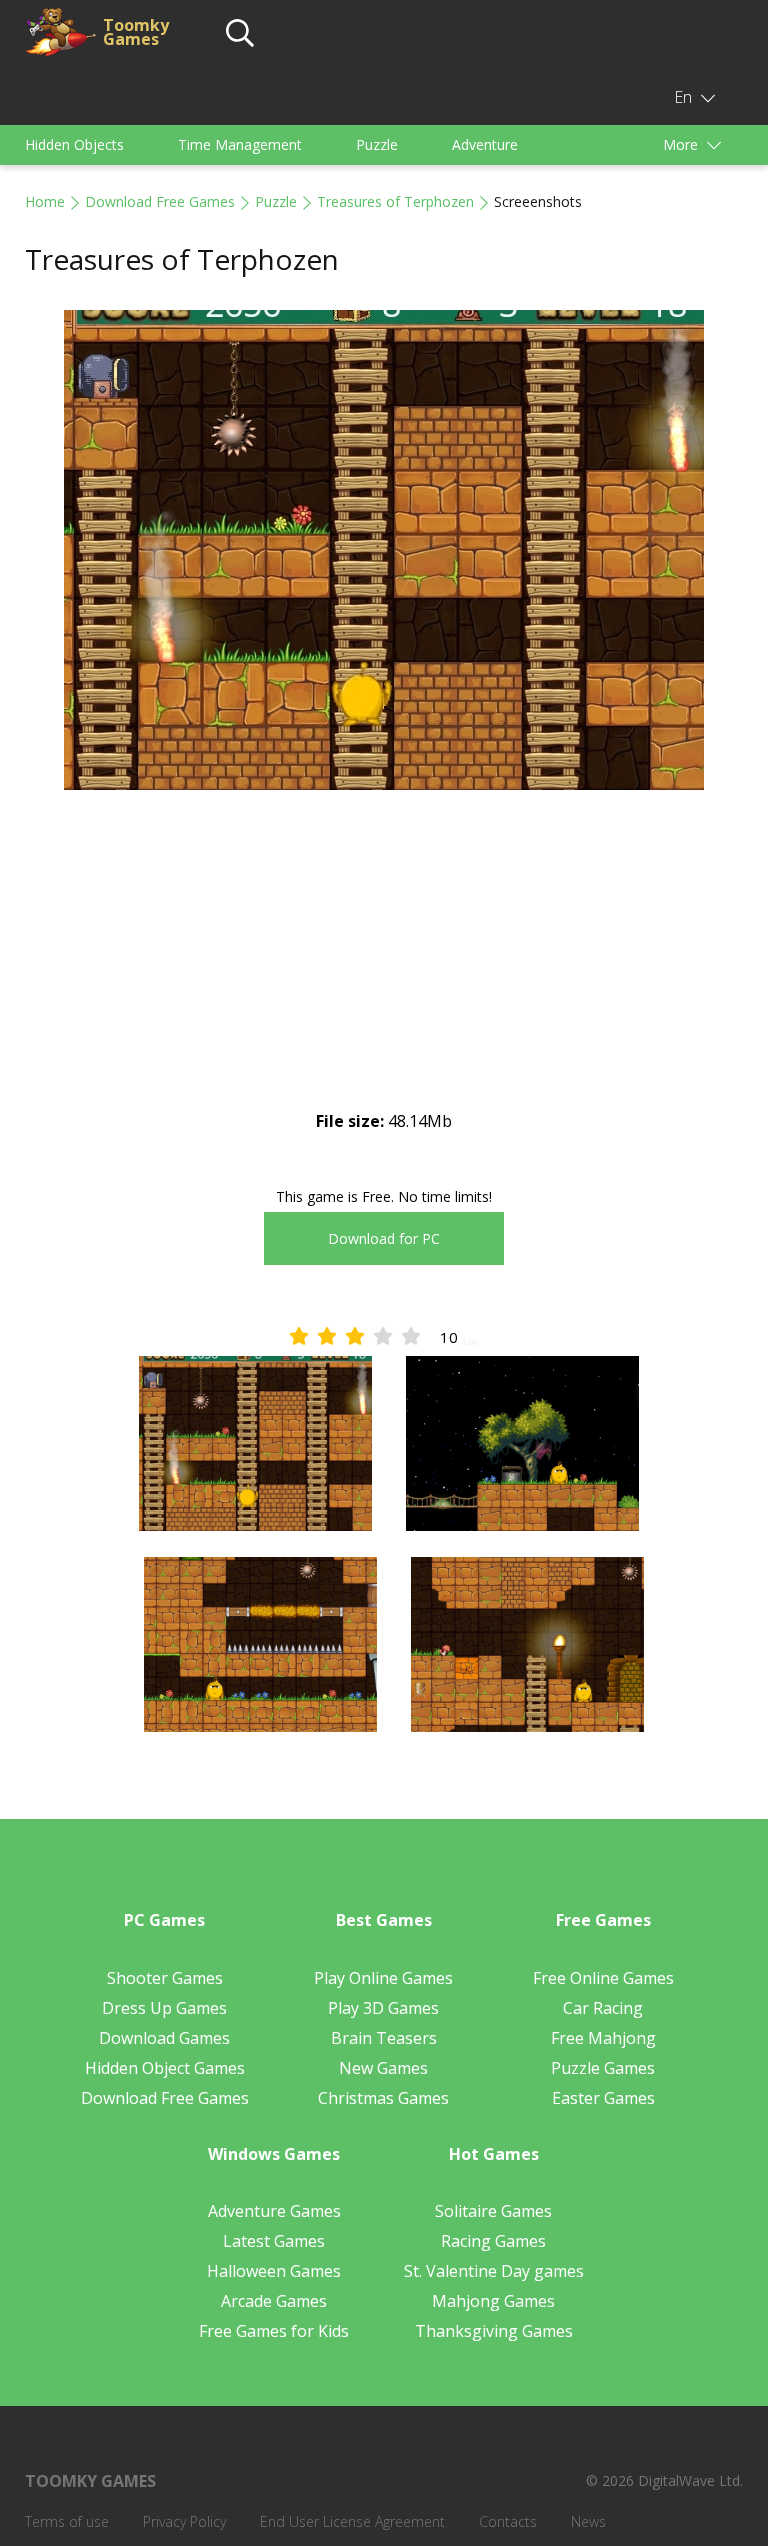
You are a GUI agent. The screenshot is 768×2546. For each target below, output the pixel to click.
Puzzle (377, 144)
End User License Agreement (352, 2521)
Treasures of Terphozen (395, 201)
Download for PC (384, 1238)
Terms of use (67, 2521)
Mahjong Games (493, 2301)
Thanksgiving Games (494, 2331)
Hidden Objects (74, 144)
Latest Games (274, 2241)
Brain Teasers (384, 2038)
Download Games (164, 2038)
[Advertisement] (384, 967)
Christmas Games (383, 2098)
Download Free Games (160, 201)
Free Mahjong (603, 2038)
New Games (383, 2068)
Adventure (485, 144)
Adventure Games (274, 2211)
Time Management (240, 144)
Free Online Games (603, 1978)
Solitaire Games (493, 2211)
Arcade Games (274, 2301)
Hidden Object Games (165, 2068)
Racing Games (493, 2241)
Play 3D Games (383, 2008)
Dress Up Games (164, 2008)
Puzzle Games (603, 2068)
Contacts (508, 2521)
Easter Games (603, 2098)
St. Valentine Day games (494, 2271)
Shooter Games (165, 1978)
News (588, 2521)
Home (45, 201)
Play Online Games (383, 1978)
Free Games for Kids (274, 2331)
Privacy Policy (184, 2521)
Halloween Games (274, 2271)
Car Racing (603, 2008)
